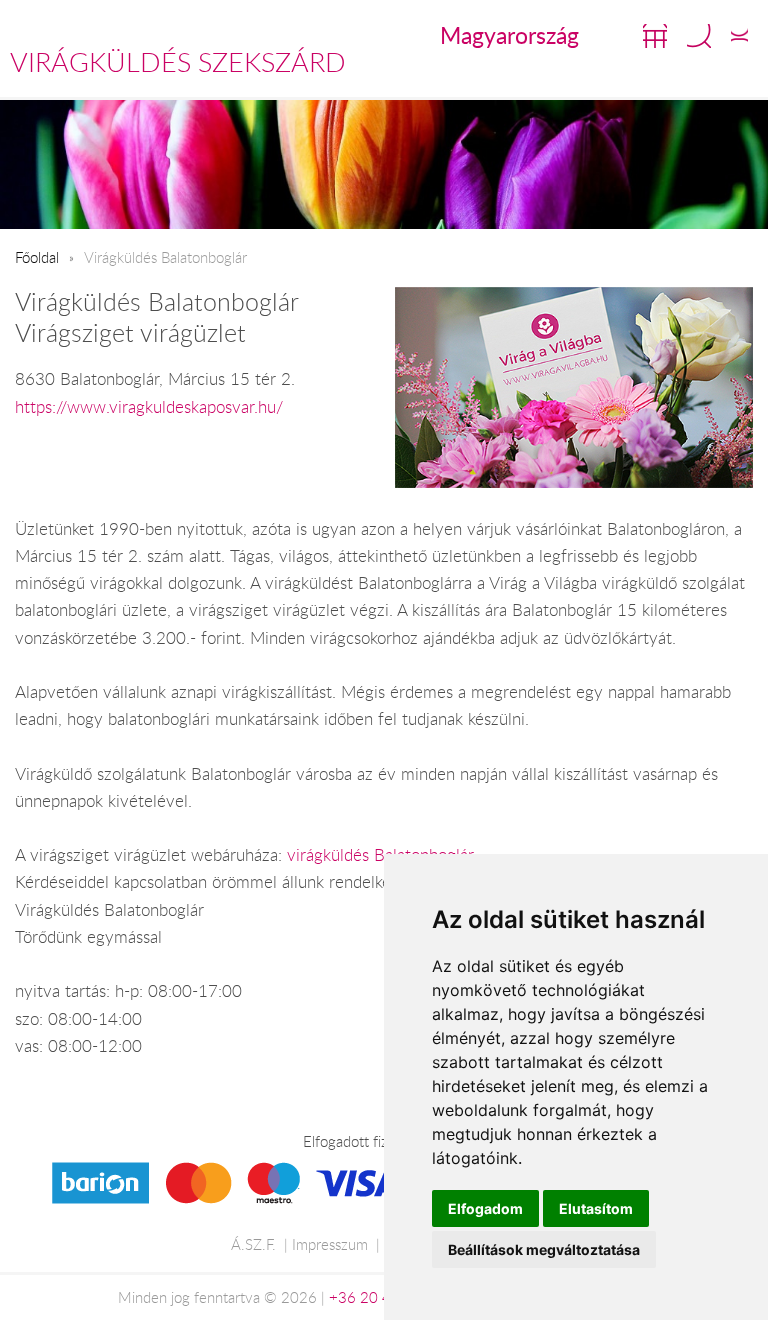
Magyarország (509, 35)
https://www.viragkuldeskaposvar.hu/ (149, 407)
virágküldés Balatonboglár (380, 855)
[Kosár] (655, 36)
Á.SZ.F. (253, 1244)
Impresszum (330, 1244)
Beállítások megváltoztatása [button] (544, 1249)
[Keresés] (699, 36)
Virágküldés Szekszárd (178, 62)
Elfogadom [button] (485, 1208)
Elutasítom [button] (596, 1208)
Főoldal (37, 257)
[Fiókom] (739, 36)
